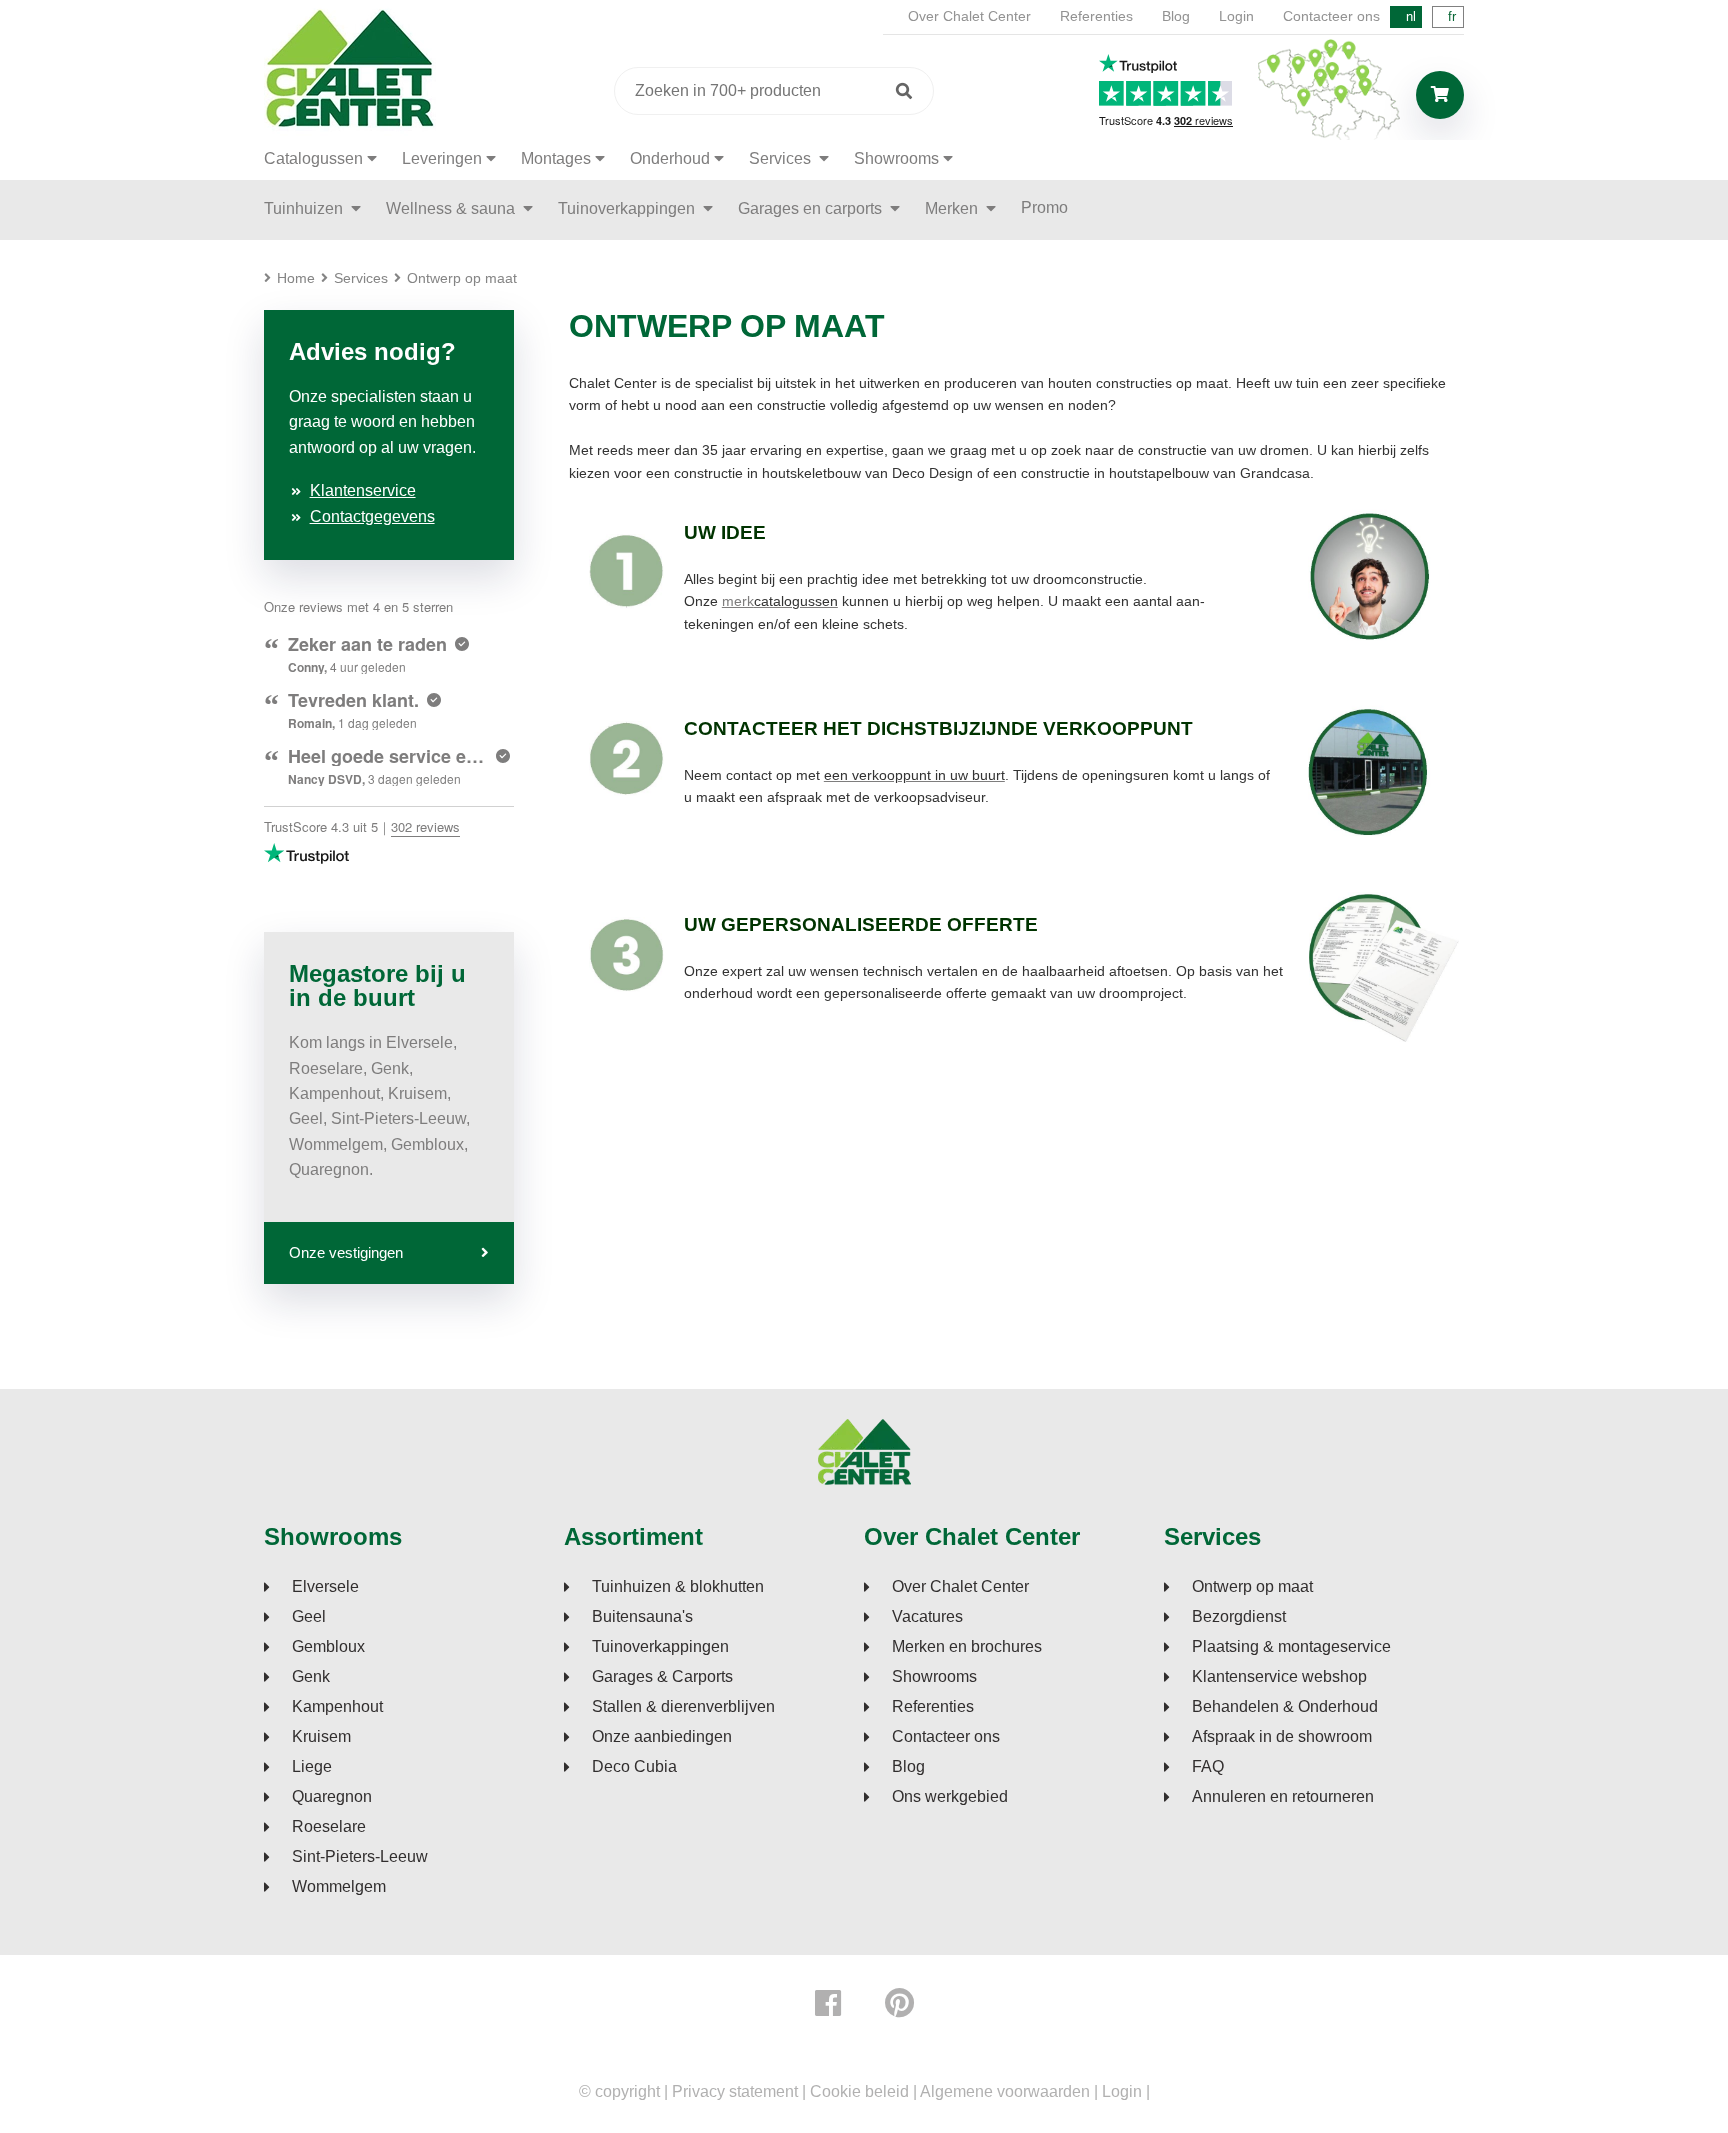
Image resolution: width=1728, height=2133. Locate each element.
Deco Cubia (634, 1767)
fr (1452, 16)
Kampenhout (337, 1707)
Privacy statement (735, 2091)
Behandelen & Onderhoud (1285, 1707)
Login (1236, 16)
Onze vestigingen (346, 1252)
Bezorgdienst (1239, 1617)
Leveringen (442, 158)
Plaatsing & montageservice (1291, 1647)
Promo (1044, 207)
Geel (309, 1617)
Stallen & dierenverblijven (683, 1707)
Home (296, 278)
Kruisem (321, 1737)
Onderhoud (670, 158)
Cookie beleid (859, 2091)
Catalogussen (313, 158)
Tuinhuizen (305, 208)
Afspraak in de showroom (1282, 1737)
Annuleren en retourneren (1283, 1797)
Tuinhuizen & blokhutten (678, 1587)
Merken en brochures (967, 1647)
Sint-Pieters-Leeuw (360, 1857)
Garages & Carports (662, 1677)
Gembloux (328, 1647)
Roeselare (329, 1827)
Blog (1176, 16)
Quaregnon (332, 1797)
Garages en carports (812, 208)
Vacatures (927, 1617)
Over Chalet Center (969, 16)
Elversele (325, 1587)
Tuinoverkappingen (628, 208)
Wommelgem (339, 1887)
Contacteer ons (1331, 16)
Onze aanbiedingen (662, 1737)
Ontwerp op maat (1252, 1587)
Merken (953, 208)
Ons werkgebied (950, 1797)
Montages (556, 158)
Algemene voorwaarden (1005, 2091)
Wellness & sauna (452, 208)
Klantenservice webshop (1279, 1677)
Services (782, 158)
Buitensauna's (642, 1617)
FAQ (1208, 1767)
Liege (312, 1767)
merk (780, 601)
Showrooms (896, 158)
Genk (311, 1677)
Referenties (1096, 16)
